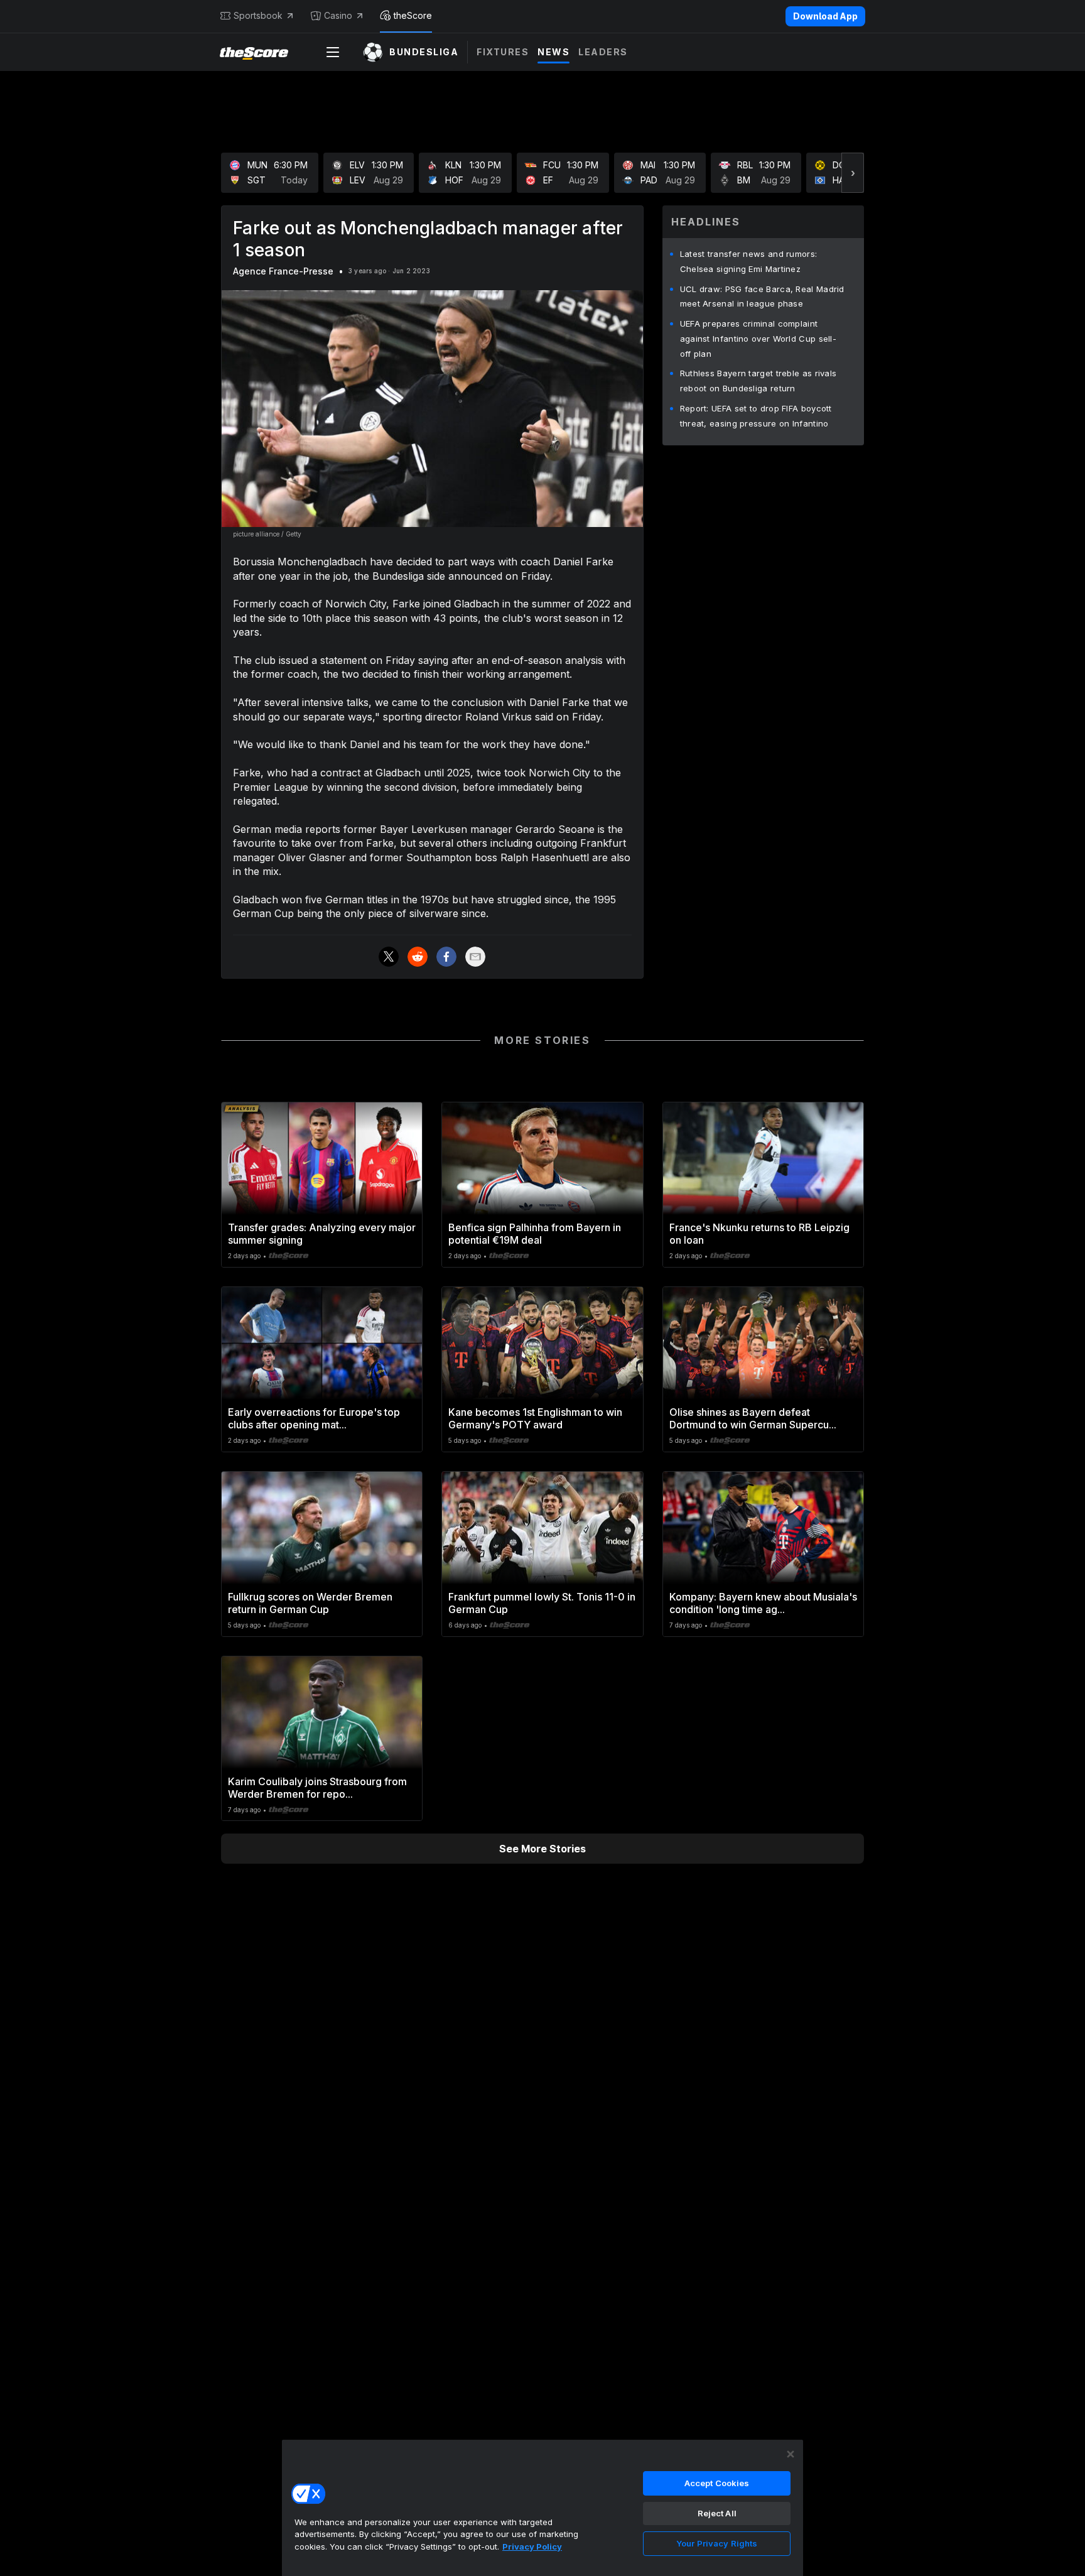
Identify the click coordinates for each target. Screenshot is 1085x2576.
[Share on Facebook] (446, 957)
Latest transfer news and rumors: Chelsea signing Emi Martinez (749, 261)
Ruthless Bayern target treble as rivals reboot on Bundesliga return (758, 381)
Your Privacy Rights (717, 2543)
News (553, 52)
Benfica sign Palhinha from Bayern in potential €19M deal (535, 1234)
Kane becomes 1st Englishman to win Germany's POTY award (535, 1418)
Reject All (717, 2513)
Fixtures (503, 52)
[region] (542, 2508)
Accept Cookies (717, 2483)
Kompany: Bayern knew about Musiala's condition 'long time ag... (763, 1603)
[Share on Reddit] (418, 957)
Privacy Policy (532, 2546)
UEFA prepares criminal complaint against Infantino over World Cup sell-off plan (758, 339)
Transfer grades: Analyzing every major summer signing (322, 1234)
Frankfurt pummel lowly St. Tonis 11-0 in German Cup (542, 1603)
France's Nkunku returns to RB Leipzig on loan (759, 1234)
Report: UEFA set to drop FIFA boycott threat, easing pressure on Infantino (756, 416)
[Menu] (333, 52)
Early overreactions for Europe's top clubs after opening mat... (314, 1418)
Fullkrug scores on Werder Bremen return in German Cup (310, 1603)
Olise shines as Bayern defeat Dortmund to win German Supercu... (753, 1418)
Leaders (603, 52)
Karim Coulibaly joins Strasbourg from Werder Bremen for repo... (317, 1788)
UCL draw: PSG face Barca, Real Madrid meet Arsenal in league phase (762, 296)
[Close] (791, 2454)
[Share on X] (389, 957)
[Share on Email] (475, 957)
